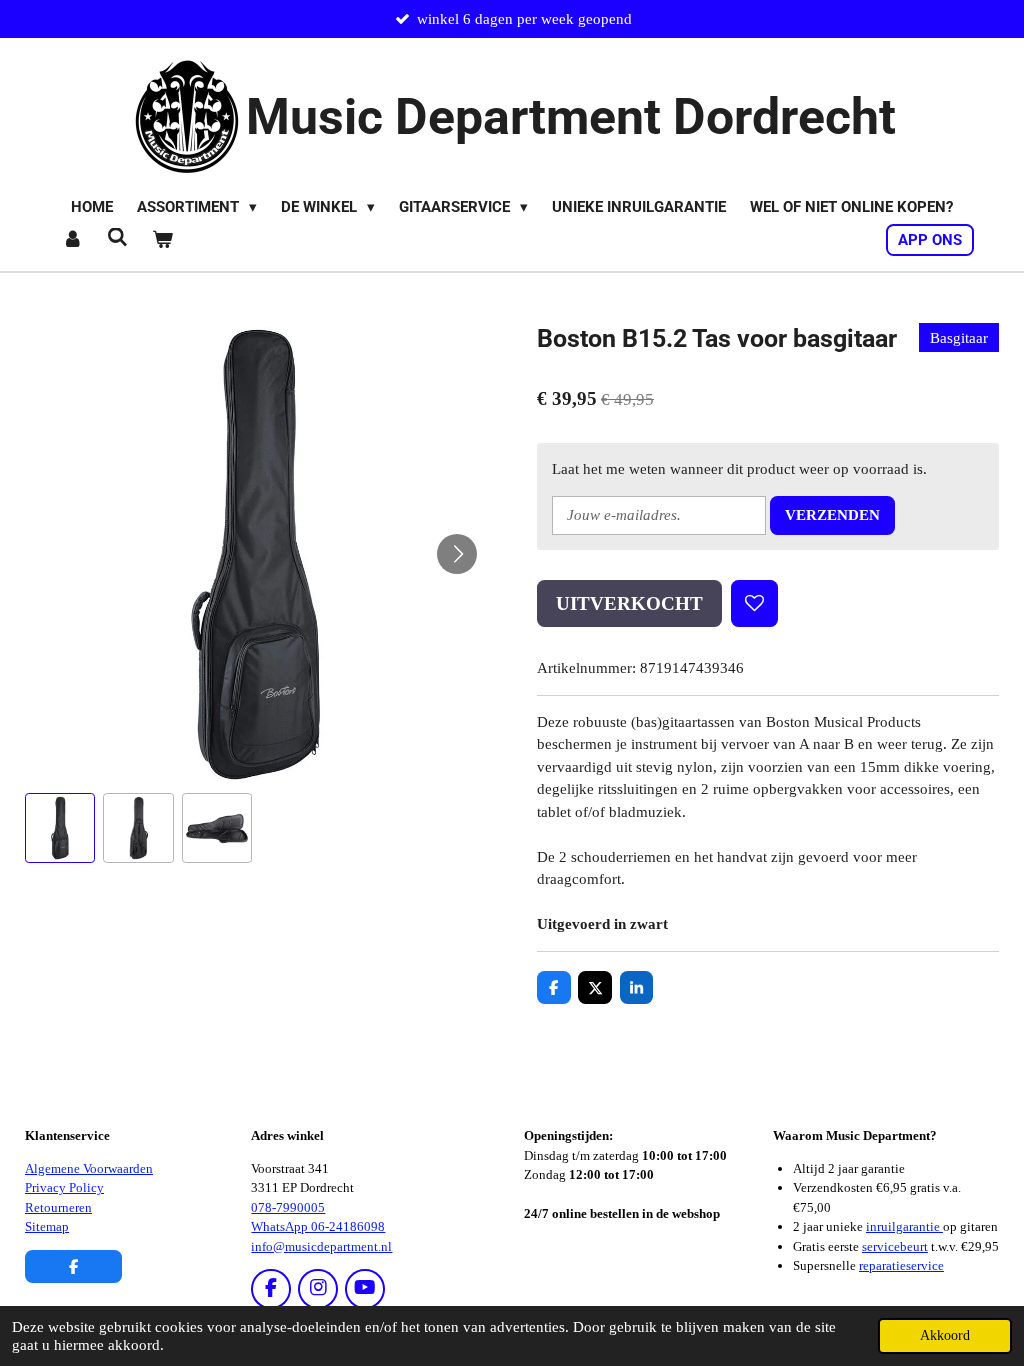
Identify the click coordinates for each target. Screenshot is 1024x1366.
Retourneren (58, 1207)
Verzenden (832, 515)
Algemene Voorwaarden (89, 1168)
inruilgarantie (904, 1226)
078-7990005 (288, 1207)
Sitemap (47, 1226)
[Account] (72, 240)
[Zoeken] (117, 238)
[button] (60, 828)
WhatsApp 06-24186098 (318, 1226)
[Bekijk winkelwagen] (162, 240)
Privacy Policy (64, 1187)
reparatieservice (901, 1265)
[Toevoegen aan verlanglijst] (754, 603)
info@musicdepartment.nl (321, 1246)
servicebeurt (895, 1246)
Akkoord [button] (945, 1335)
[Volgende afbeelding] (457, 554)
